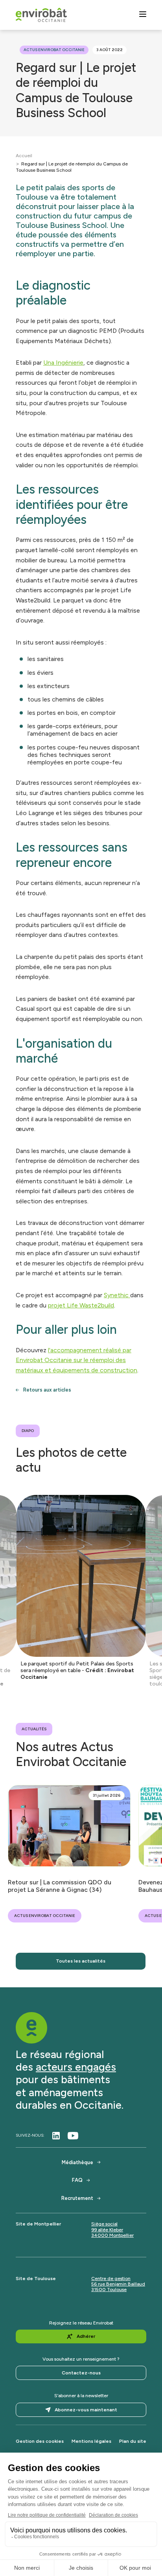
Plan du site (133, 2441)
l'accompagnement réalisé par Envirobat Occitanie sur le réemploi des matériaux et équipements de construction (76, 1360)
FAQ (77, 2180)
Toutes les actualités (81, 1961)
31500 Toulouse (109, 2290)
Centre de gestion (111, 2279)
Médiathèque (77, 2162)
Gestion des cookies (40, 2441)
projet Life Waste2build (81, 1305)
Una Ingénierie (63, 363)
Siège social (104, 2224)
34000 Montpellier (112, 2235)
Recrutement (77, 2198)
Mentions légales (91, 2441)
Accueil (24, 156)
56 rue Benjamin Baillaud (118, 2284)
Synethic (117, 1295)
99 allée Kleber (107, 2230)
